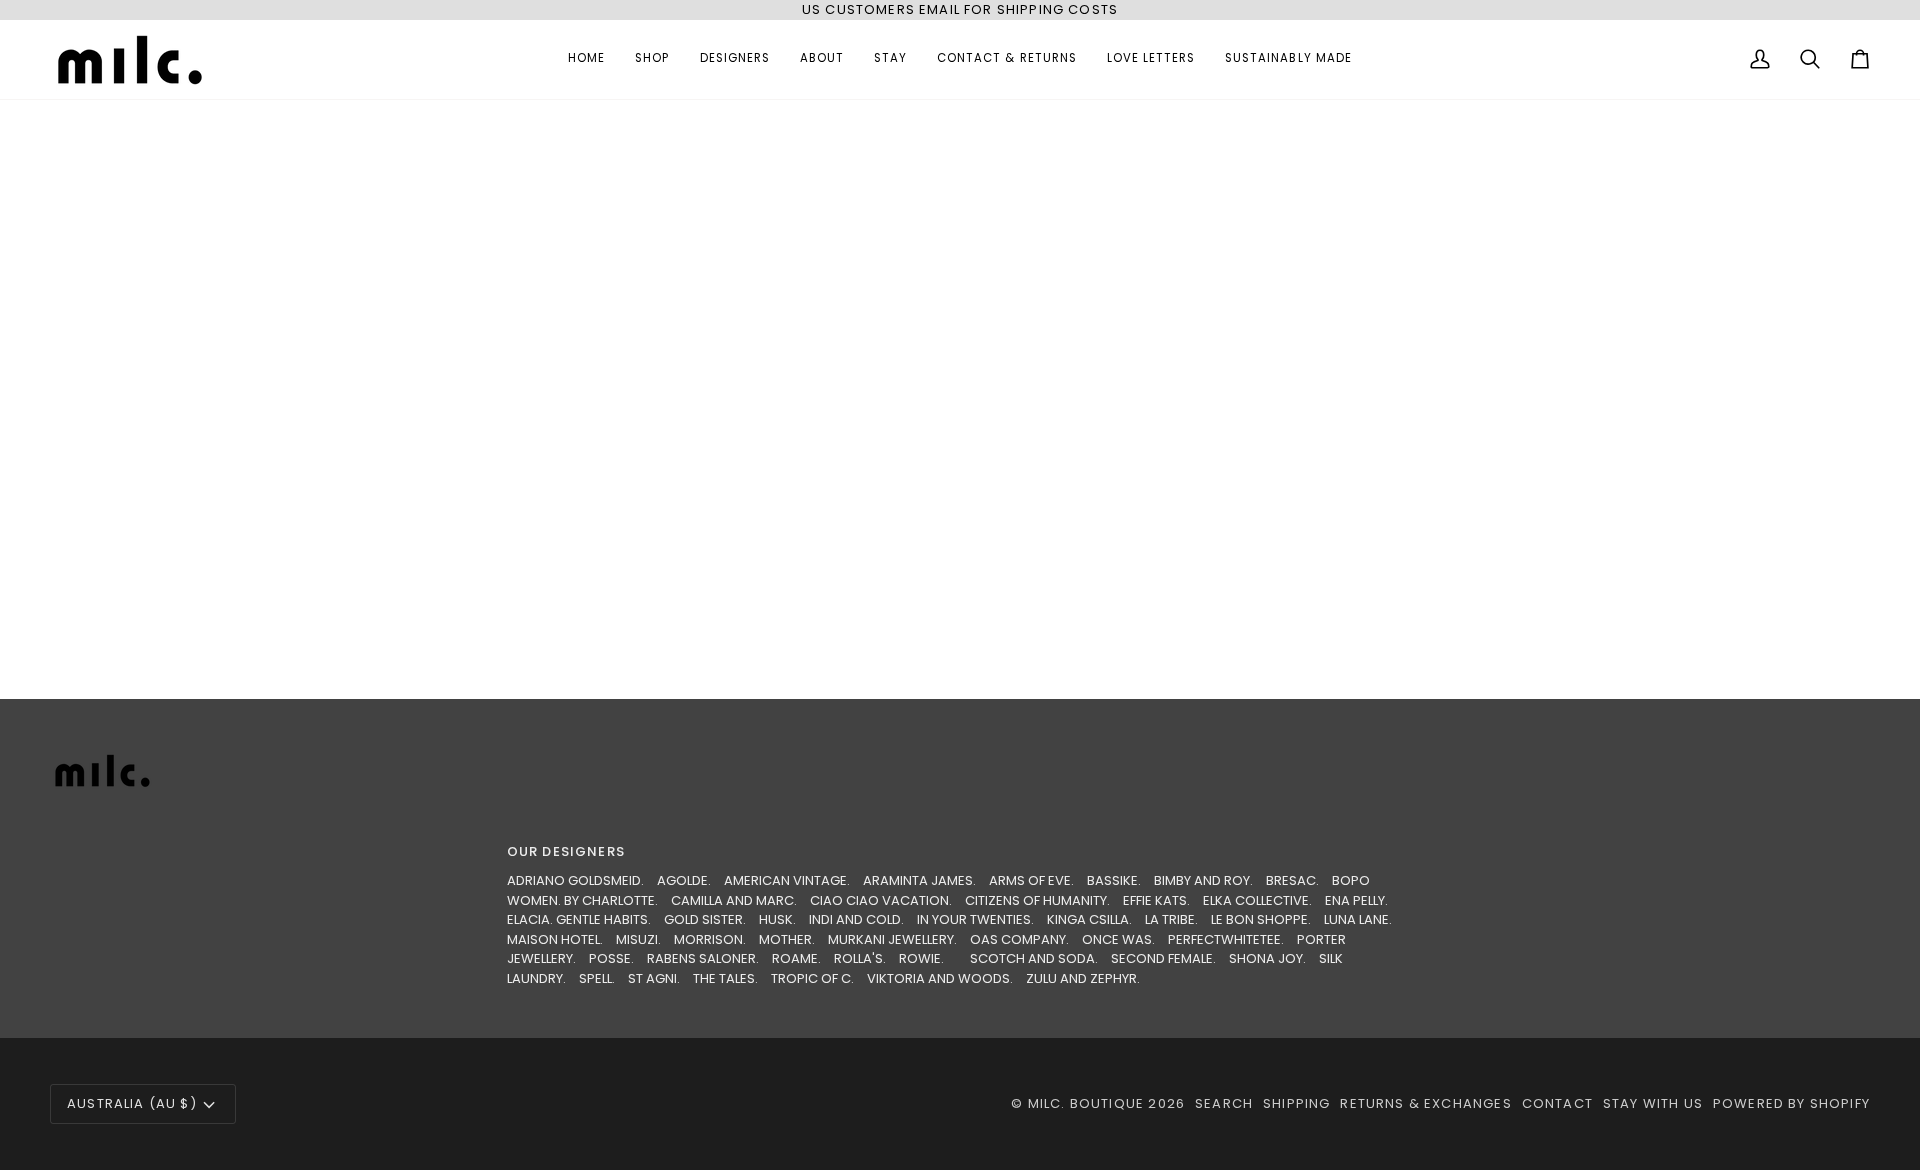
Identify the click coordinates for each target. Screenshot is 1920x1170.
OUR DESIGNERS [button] (566, 851)
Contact (1557, 1103)
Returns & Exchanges (1425, 1103)
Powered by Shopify (1791, 1103)
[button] (652, 59)
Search (1224, 1103)
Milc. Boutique (1086, 1103)
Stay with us (1653, 1103)
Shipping (1296, 1103)
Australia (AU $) (132, 1103)
